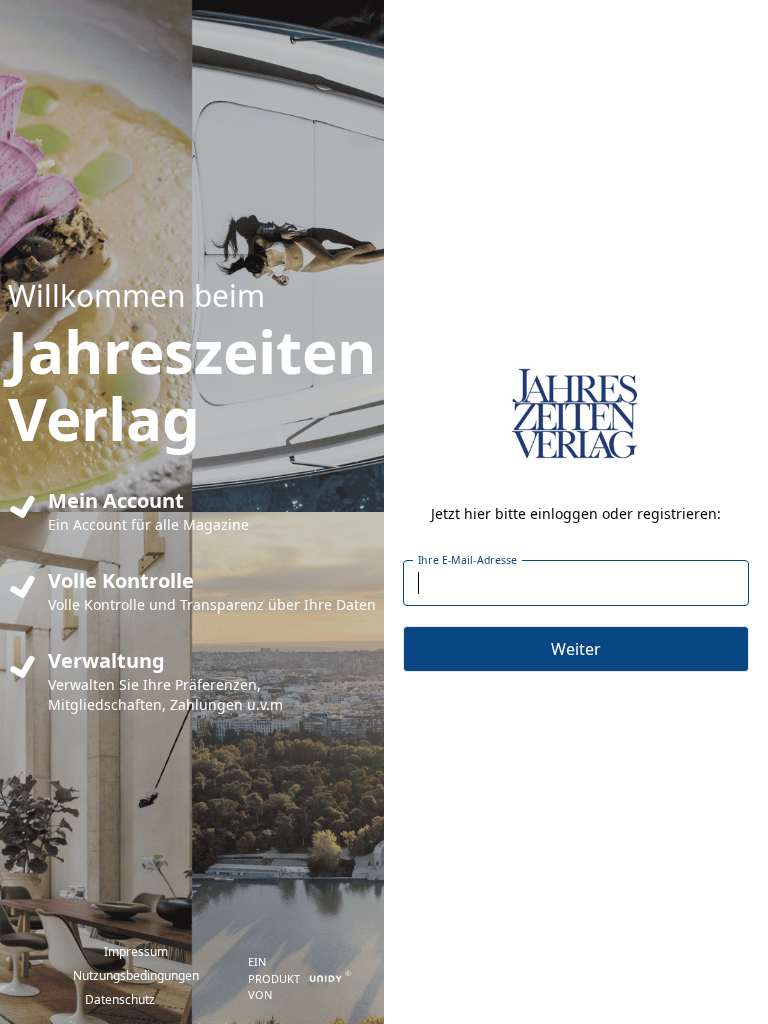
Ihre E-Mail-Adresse (468, 560)
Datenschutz (120, 999)
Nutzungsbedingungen (136, 975)
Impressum (136, 951)
